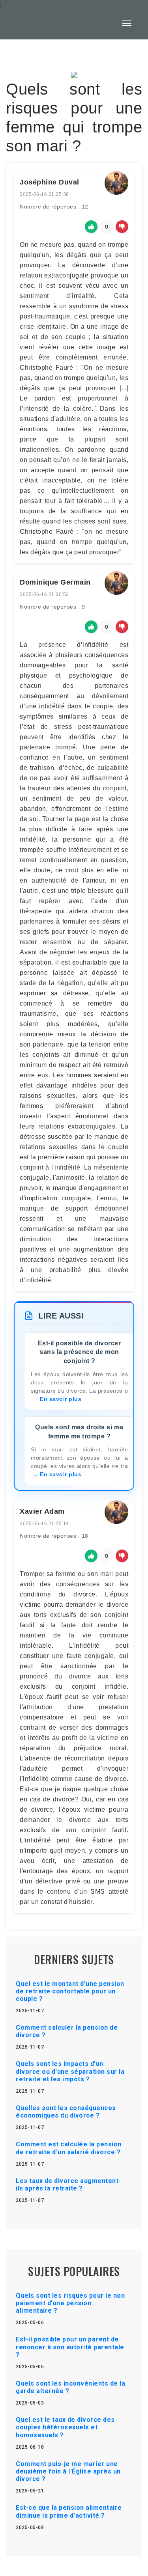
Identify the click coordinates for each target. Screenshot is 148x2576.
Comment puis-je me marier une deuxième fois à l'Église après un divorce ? (68, 2471)
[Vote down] (122, 227)
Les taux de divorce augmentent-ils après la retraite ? (68, 2185)
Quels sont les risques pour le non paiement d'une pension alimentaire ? (70, 2303)
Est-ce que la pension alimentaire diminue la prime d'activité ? (69, 2511)
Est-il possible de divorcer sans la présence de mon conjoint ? (80, 1352)
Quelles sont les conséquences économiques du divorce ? (66, 2112)
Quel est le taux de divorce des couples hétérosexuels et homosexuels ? (65, 2427)
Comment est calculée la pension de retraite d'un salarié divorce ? (69, 2148)
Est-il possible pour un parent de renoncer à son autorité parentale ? (70, 2347)
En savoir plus (61, 1399)
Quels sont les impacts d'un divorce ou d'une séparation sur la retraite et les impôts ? (70, 2071)
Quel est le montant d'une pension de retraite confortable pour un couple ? (70, 1991)
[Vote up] (91, 227)
